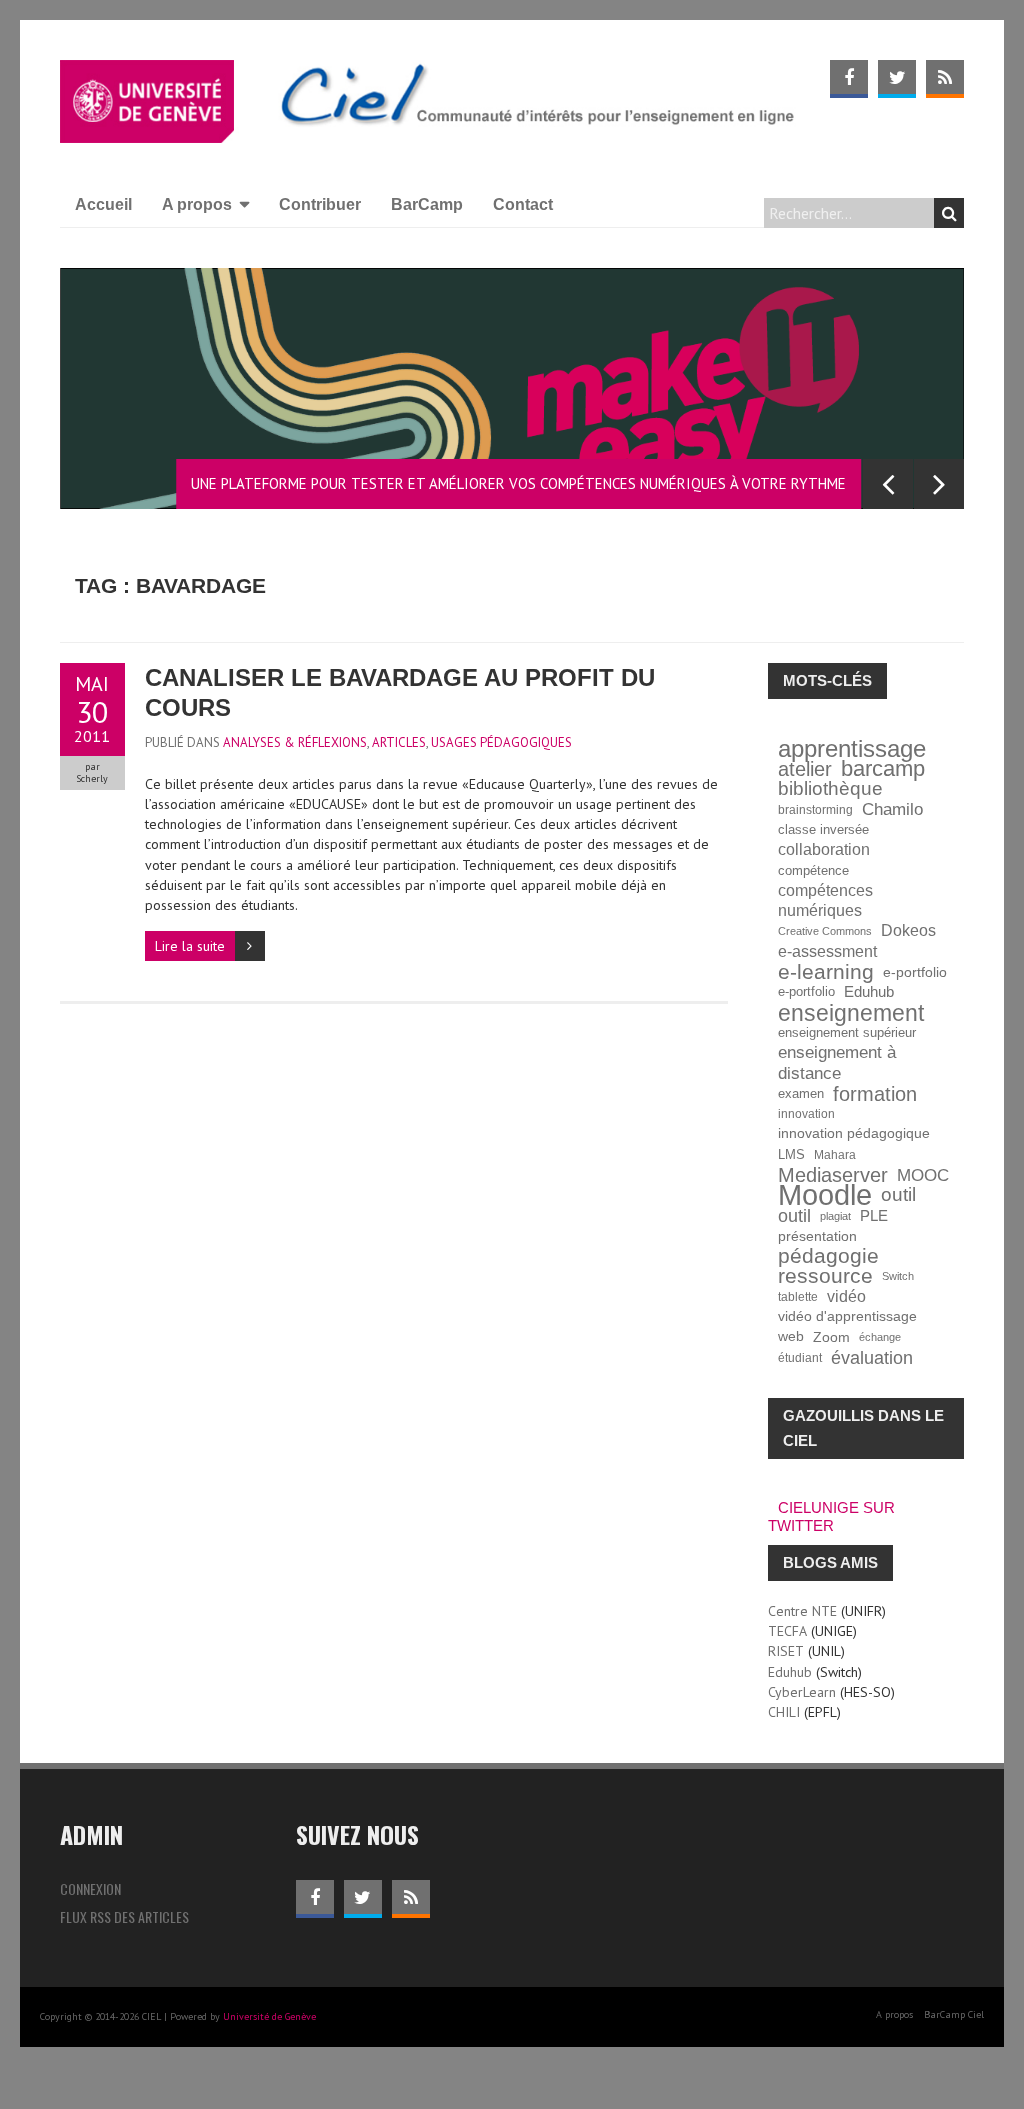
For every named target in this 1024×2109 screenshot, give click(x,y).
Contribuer (320, 204)
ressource (825, 1276)
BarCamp (427, 204)
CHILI (784, 1712)
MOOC (923, 1175)
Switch (898, 1276)
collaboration (824, 849)
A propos (197, 204)
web (791, 1336)
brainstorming (815, 809)
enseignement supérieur (847, 1033)
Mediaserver (833, 1175)
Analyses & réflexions (295, 742)
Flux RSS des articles (124, 1916)
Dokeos (908, 930)
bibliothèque (830, 789)
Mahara (835, 1154)
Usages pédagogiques (501, 742)
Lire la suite (190, 946)
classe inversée (823, 830)
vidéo (846, 1296)
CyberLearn (802, 1692)
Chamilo (892, 809)
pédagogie (828, 1256)
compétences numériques (825, 900)
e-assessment (827, 951)
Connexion (90, 1888)
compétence (813, 871)
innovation (806, 1113)
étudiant (800, 1357)
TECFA (787, 1631)
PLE (874, 1215)
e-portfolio (915, 972)
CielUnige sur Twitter (831, 1516)
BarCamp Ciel (954, 2014)
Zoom (831, 1337)
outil (898, 1195)
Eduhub (869, 991)
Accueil (103, 204)
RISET (786, 1651)
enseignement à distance (837, 1062)
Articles (399, 742)
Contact (523, 204)
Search (949, 213)
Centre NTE (802, 1611)
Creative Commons (825, 931)
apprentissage (852, 749)
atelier (805, 769)
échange (880, 1337)
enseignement (851, 1013)
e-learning (826, 972)
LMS (791, 1155)
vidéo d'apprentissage (847, 1316)
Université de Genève (269, 2016)
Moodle (825, 1195)
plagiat (835, 1216)
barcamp (883, 769)
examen (801, 1094)
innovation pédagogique (854, 1133)
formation (875, 1094)
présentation (817, 1236)
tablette (798, 1296)
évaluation (872, 1358)
